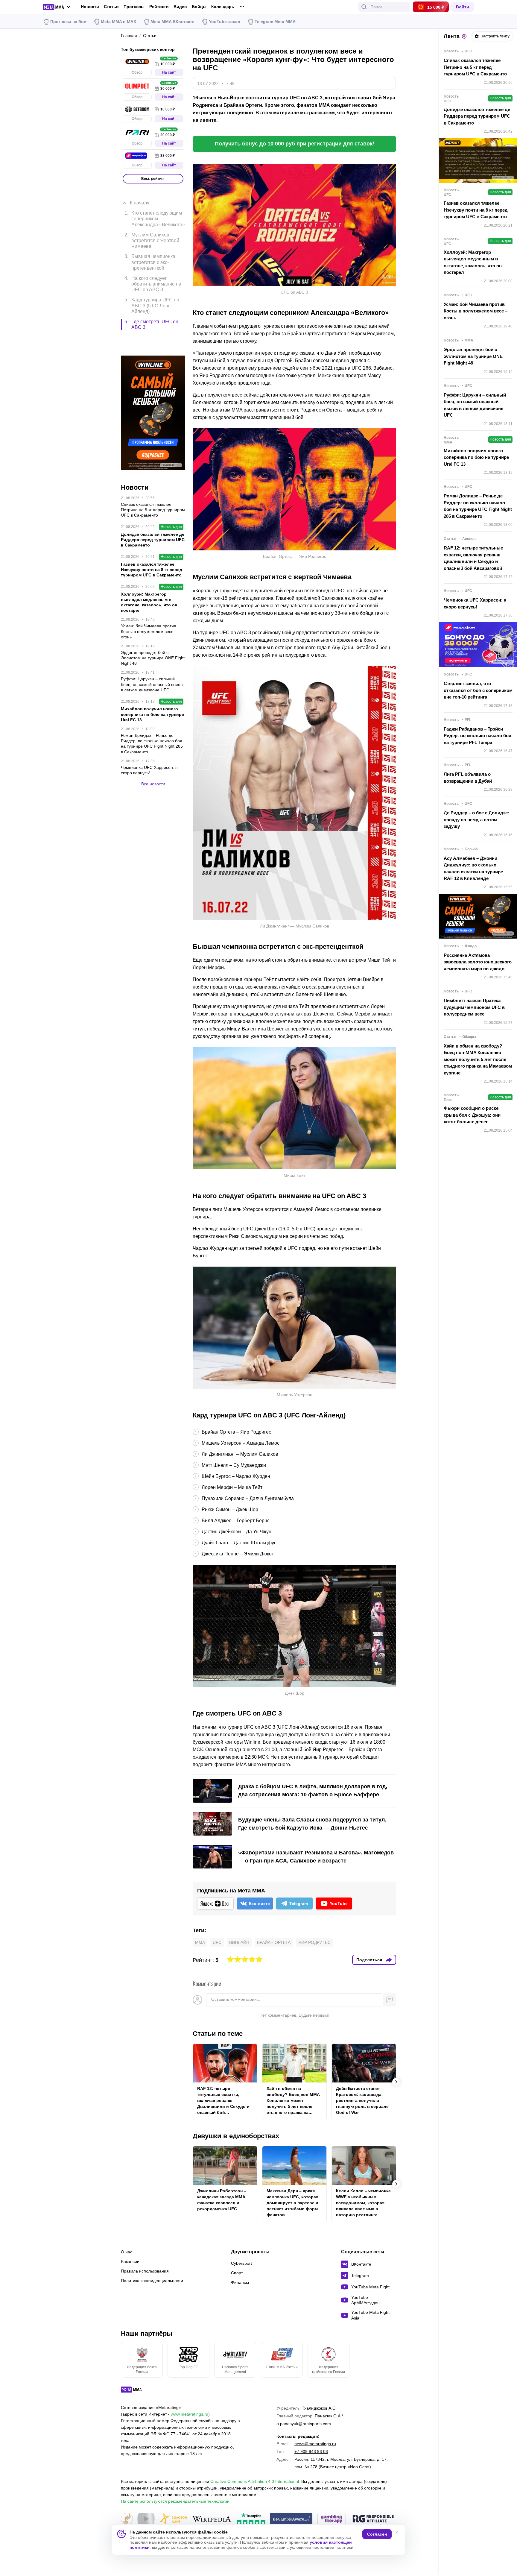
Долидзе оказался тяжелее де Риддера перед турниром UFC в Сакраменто (477, 116)
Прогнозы (134, 7)
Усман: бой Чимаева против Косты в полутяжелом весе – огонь (476, 311)
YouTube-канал (225, 22)
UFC (217, 1942)
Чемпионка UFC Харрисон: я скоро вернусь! (475, 603)
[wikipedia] (212, 2519)
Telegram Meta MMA (275, 22)
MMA (200, 1942)
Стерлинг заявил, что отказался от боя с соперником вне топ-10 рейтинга (478, 690)
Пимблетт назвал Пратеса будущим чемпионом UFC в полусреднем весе (474, 1007)
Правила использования (145, 2271)
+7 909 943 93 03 (311, 2451)
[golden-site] (173, 2519)
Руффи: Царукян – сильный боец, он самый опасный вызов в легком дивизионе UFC (475, 405)
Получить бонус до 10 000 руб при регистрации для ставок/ (294, 144)
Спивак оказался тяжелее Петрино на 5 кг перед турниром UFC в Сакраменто (475, 67)
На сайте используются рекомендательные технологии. (176, 2501)
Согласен (377, 2534)
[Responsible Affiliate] (373, 2519)
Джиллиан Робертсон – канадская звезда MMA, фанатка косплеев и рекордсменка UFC (222, 2200)
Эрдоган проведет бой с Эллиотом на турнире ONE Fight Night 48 (473, 356)
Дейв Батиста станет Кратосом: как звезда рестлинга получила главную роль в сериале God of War (362, 2100)
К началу (140, 194)
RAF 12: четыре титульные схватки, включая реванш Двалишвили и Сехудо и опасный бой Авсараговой (223, 2101)
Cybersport (241, 2263)
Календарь (223, 7)
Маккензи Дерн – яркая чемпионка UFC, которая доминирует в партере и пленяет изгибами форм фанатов (292, 2203)
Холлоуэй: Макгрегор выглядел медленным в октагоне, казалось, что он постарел (473, 262)
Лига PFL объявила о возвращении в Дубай (468, 778)
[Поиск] (364, 7)
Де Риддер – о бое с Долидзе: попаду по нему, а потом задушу (476, 819)
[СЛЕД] (396, 2082)
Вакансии (130, 2261)
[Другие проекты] (57, 7)
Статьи (111, 7)
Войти (463, 7)
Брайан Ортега (274, 1942)
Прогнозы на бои (68, 22)
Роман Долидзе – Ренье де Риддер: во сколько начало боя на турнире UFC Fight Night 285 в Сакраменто (478, 506)
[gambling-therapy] (332, 2519)
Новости (90, 7)
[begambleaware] (291, 2519)
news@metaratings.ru (315, 2444)
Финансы (240, 2282)
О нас (127, 2252)
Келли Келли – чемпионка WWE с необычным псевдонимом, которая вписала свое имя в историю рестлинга (363, 2203)
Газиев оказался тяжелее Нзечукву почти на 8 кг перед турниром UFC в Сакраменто (476, 210)
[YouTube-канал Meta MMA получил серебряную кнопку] (146, 2519)
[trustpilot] (251, 2519)
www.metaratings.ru (190, 2414)
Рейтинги (159, 7)
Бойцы (199, 7)
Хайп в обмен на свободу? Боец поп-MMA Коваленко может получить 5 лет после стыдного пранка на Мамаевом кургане (293, 2101)
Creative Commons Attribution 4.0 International (255, 2481)
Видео (180, 7)
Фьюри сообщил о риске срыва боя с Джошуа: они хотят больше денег (472, 1115)
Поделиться (369, 1960)
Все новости (153, 754)
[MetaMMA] (137, 2391)
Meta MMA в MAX (118, 22)
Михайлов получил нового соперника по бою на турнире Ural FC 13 (476, 457)
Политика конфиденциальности (152, 2281)
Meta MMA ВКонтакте (172, 22)
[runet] (127, 2519)
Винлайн (239, 1942)
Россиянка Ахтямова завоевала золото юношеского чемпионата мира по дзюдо (478, 962)
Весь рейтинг (153, 179)
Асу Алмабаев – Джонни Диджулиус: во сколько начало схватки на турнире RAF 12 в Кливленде (473, 868)
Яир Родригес (314, 1942)
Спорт (237, 2273)
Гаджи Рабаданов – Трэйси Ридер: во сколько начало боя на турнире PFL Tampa (478, 736)
